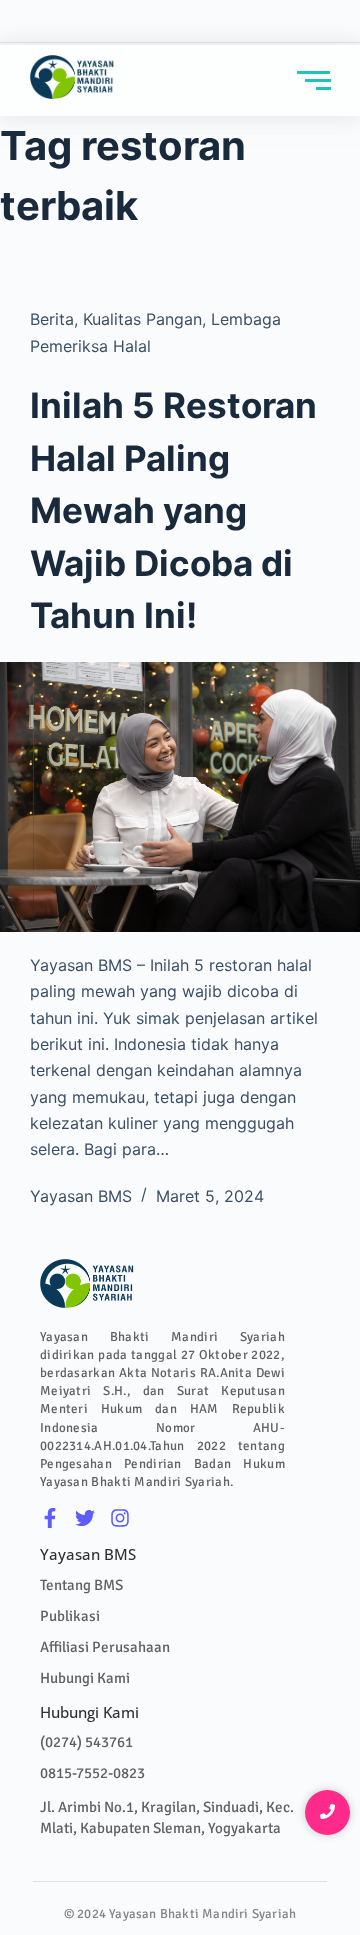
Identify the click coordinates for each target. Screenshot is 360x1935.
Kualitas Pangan (142, 319)
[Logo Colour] (72, 77)
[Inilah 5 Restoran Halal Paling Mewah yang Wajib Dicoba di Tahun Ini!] (180, 797)
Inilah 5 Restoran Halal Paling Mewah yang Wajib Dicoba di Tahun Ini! (173, 510)
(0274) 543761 (86, 1742)
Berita (52, 319)
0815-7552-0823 (92, 1773)
